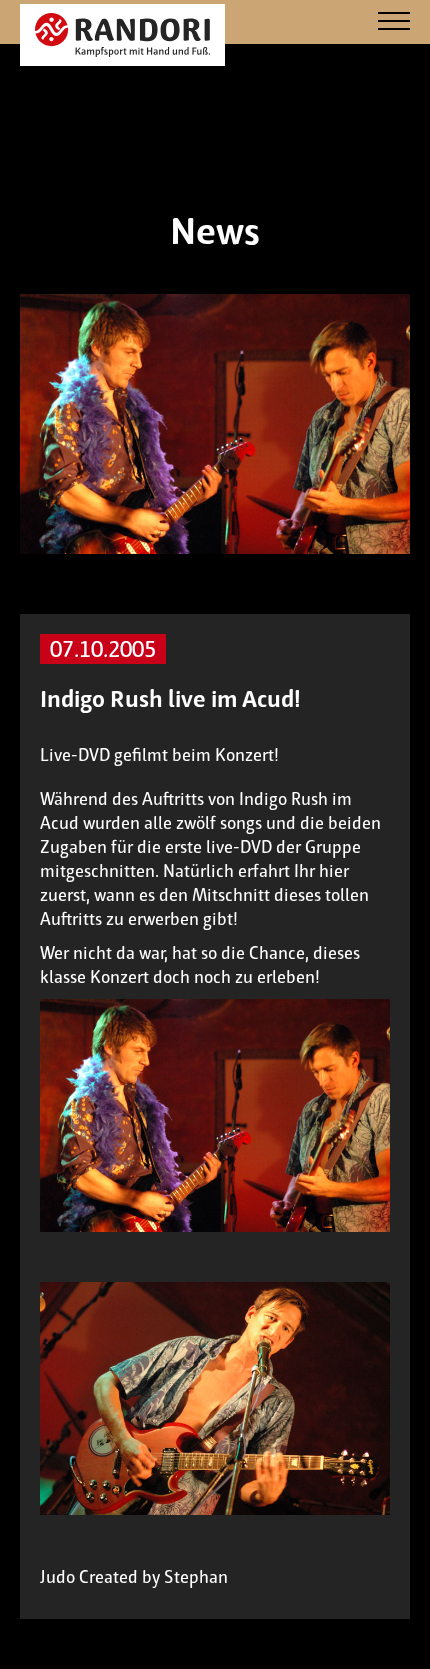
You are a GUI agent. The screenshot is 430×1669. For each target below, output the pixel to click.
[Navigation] (394, 22)
